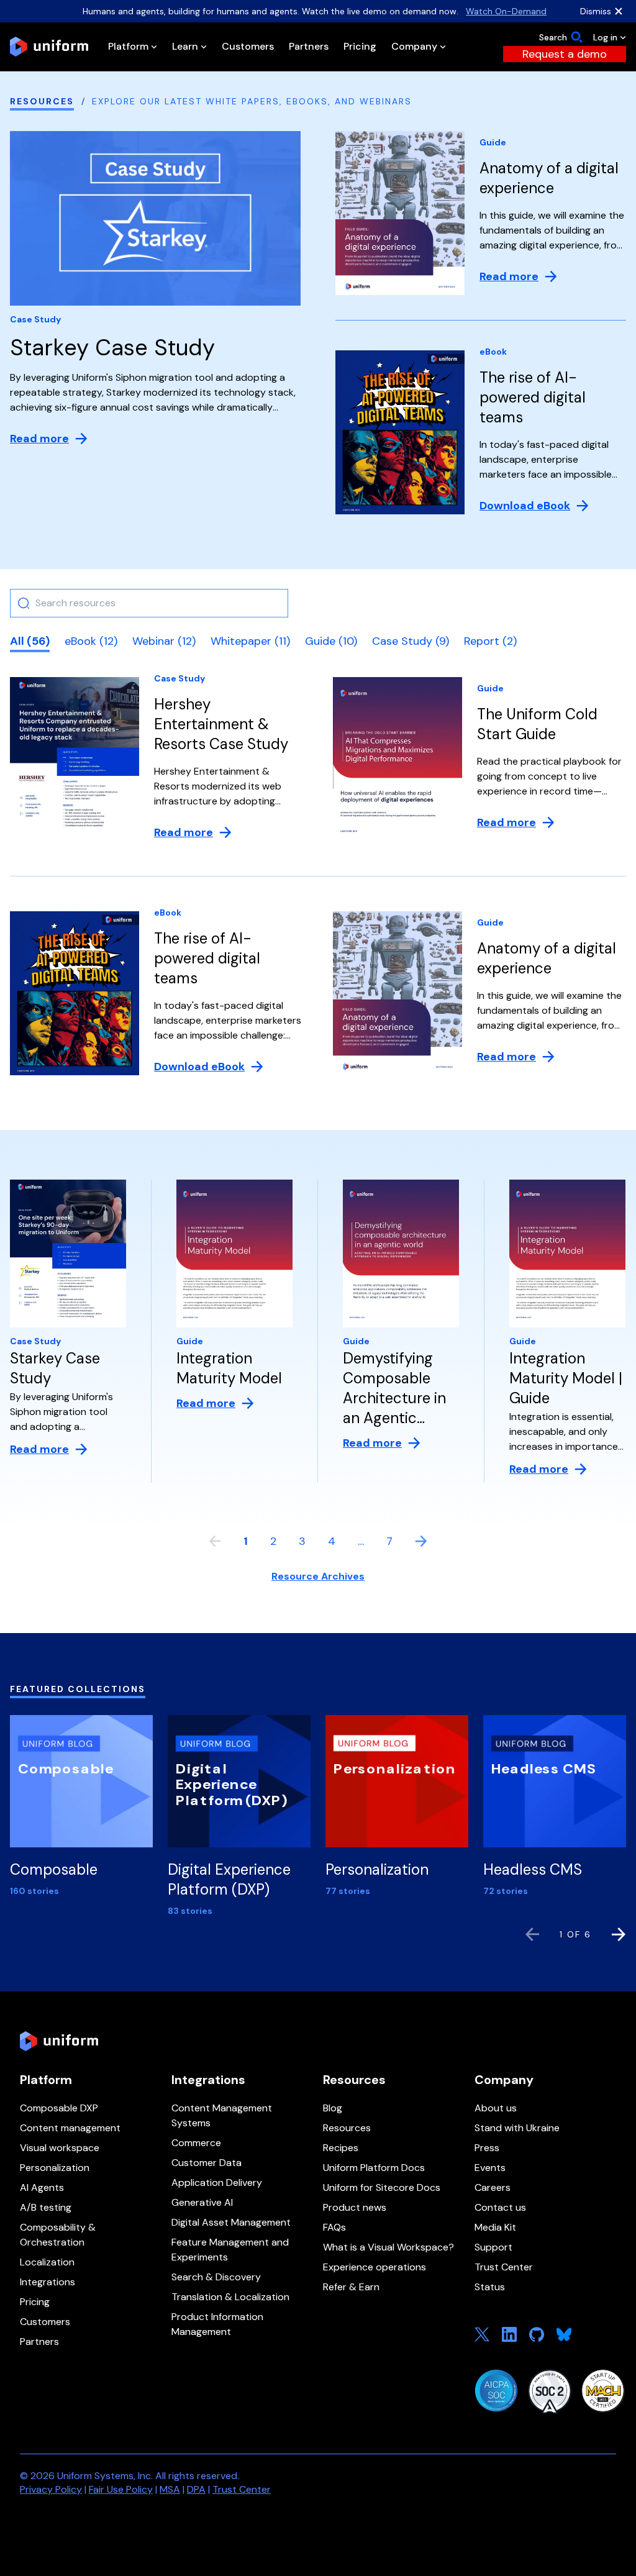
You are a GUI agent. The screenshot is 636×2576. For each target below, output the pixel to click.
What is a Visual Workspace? (388, 2247)
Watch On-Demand (506, 11)
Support (493, 2247)
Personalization (55, 2168)
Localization (47, 2262)
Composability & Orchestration (58, 2235)
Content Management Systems (222, 2115)
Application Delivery (217, 2182)
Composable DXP (59, 2108)
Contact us (500, 2207)
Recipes (341, 2148)
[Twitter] (482, 2334)
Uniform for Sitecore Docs (382, 2187)
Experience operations (375, 2267)
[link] (565, 54)
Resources (42, 101)
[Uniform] (49, 47)
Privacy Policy (51, 2489)
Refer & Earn (351, 2287)
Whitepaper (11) (250, 641)
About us (496, 2108)
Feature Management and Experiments (230, 2250)
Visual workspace (60, 2148)
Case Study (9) (411, 641)
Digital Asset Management (231, 2222)
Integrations (48, 2282)
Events (490, 2168)
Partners (39, 2342)
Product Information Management (217, 2324)
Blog (333, 2108)
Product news (355, 2207)
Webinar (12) (164, 641)
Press (487, 2148)
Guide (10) (331, 641)
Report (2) (490, 641)
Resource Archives (318, 1576)
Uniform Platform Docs (374, 2168)
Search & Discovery (216, 2277)
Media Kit (495, 2227)
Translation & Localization (230, 2297)
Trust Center (504, 2267)
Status (490, 2287)
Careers (493, 2187)
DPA (196, 2489)
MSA (170, 2489)
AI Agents (42, 2187)
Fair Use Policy (121, 2489)
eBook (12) (91, 641)
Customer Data (207, 2163)
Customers (45, 2322)
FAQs (334, 2227)
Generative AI (202, 2202)
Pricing (35, 2302)
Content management (70, 2128)
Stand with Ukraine (517, 2128)
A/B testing (46, 2207)
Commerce (196, 2143)
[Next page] (421, 1541)
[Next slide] (619, 1934)
